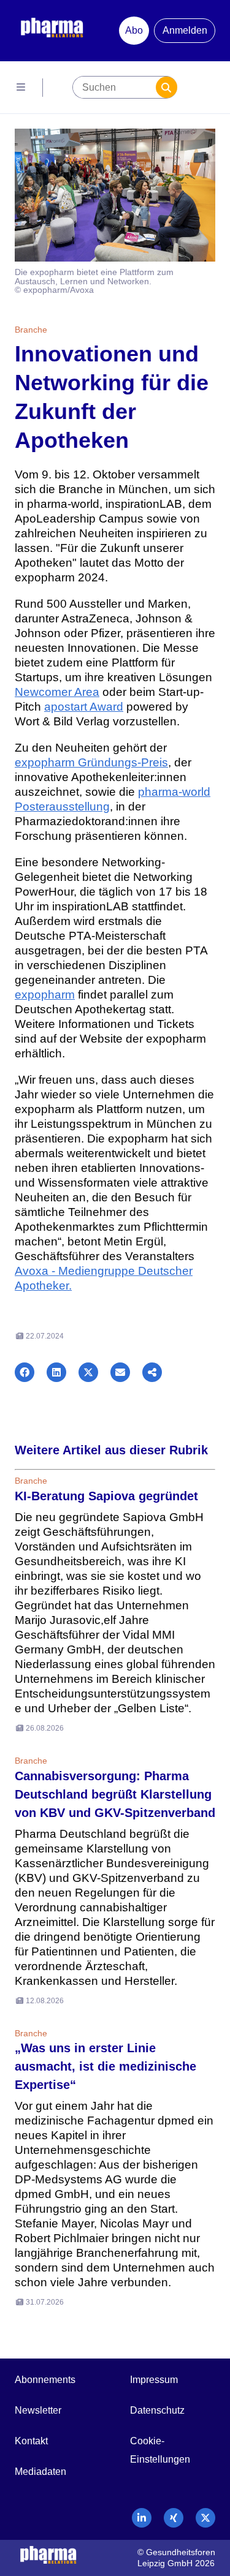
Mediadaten (40, 2472)
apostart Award (84, 707)
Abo (134, 30)
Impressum (154, 2380)
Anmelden (185, 30)
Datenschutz (157, 2410)
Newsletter (38, 2410)
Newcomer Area (57, 692)
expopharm (45, 995)
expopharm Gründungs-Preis (91, 762)
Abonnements (45, 2380)
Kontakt (31, 2441)
